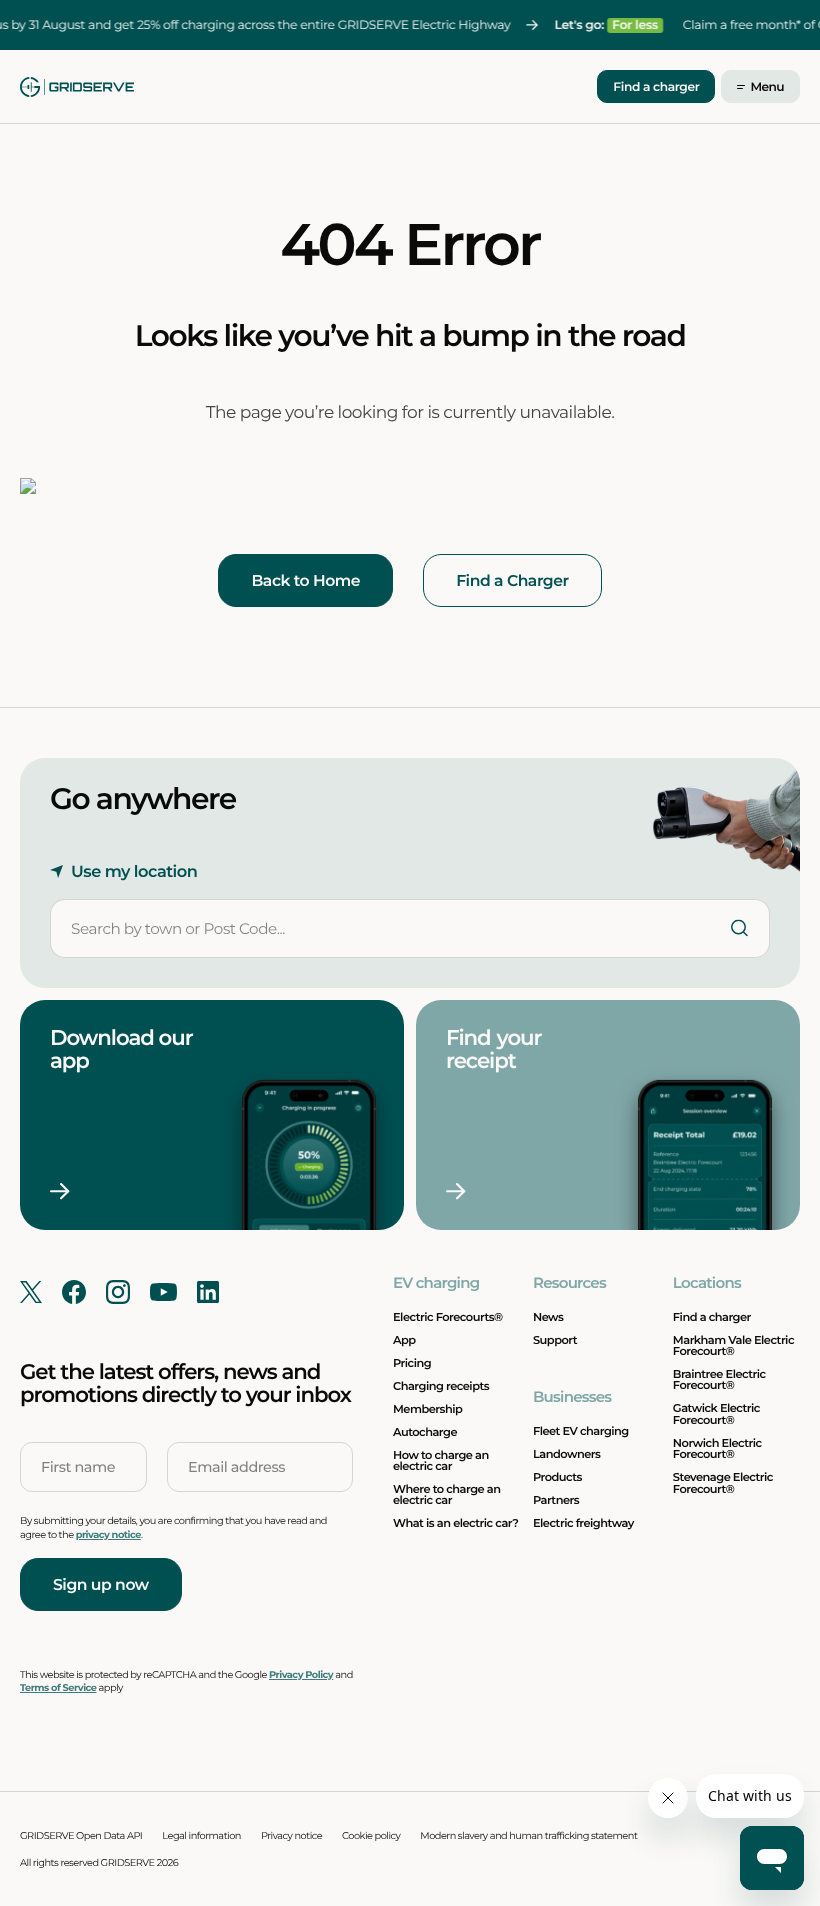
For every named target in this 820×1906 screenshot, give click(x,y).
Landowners (566, 1454)
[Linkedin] (208, 1292)
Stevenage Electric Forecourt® (723, 1482)
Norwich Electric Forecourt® (717, 1448)
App (404, 1340)
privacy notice (108, 1535)
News (548, 1317)
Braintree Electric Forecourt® (719, 1379)
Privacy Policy (301, 1675)
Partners (556, 1500)
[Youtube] (163, 1292)
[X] (31, 1292)
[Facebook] (74, 1292)
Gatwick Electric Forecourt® (716, 1413)
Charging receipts (441, 1386)
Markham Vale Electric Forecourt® (733, 1345)
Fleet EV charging (581, 1431)
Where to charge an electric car (446, 1494)
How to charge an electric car (441, 1460)
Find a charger (656, 87)
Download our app (121, 1049)
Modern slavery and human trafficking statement (528, 1836)
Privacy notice (291, 1836)
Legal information (201, 1836)
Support (555, 1340)
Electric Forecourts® (448, 1317)
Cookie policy (371, 1836)
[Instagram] (118, 1292)
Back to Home (305, 580)
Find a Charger (512, 580)
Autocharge (425, 1432)
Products (557, 1477)
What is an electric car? (455, 1523)
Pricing (412, 1363)
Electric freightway (583, 1523)
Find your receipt (496, 1049)
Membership (427, 1409)
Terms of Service (58, 1688)
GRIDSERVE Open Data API (81, 1836)
